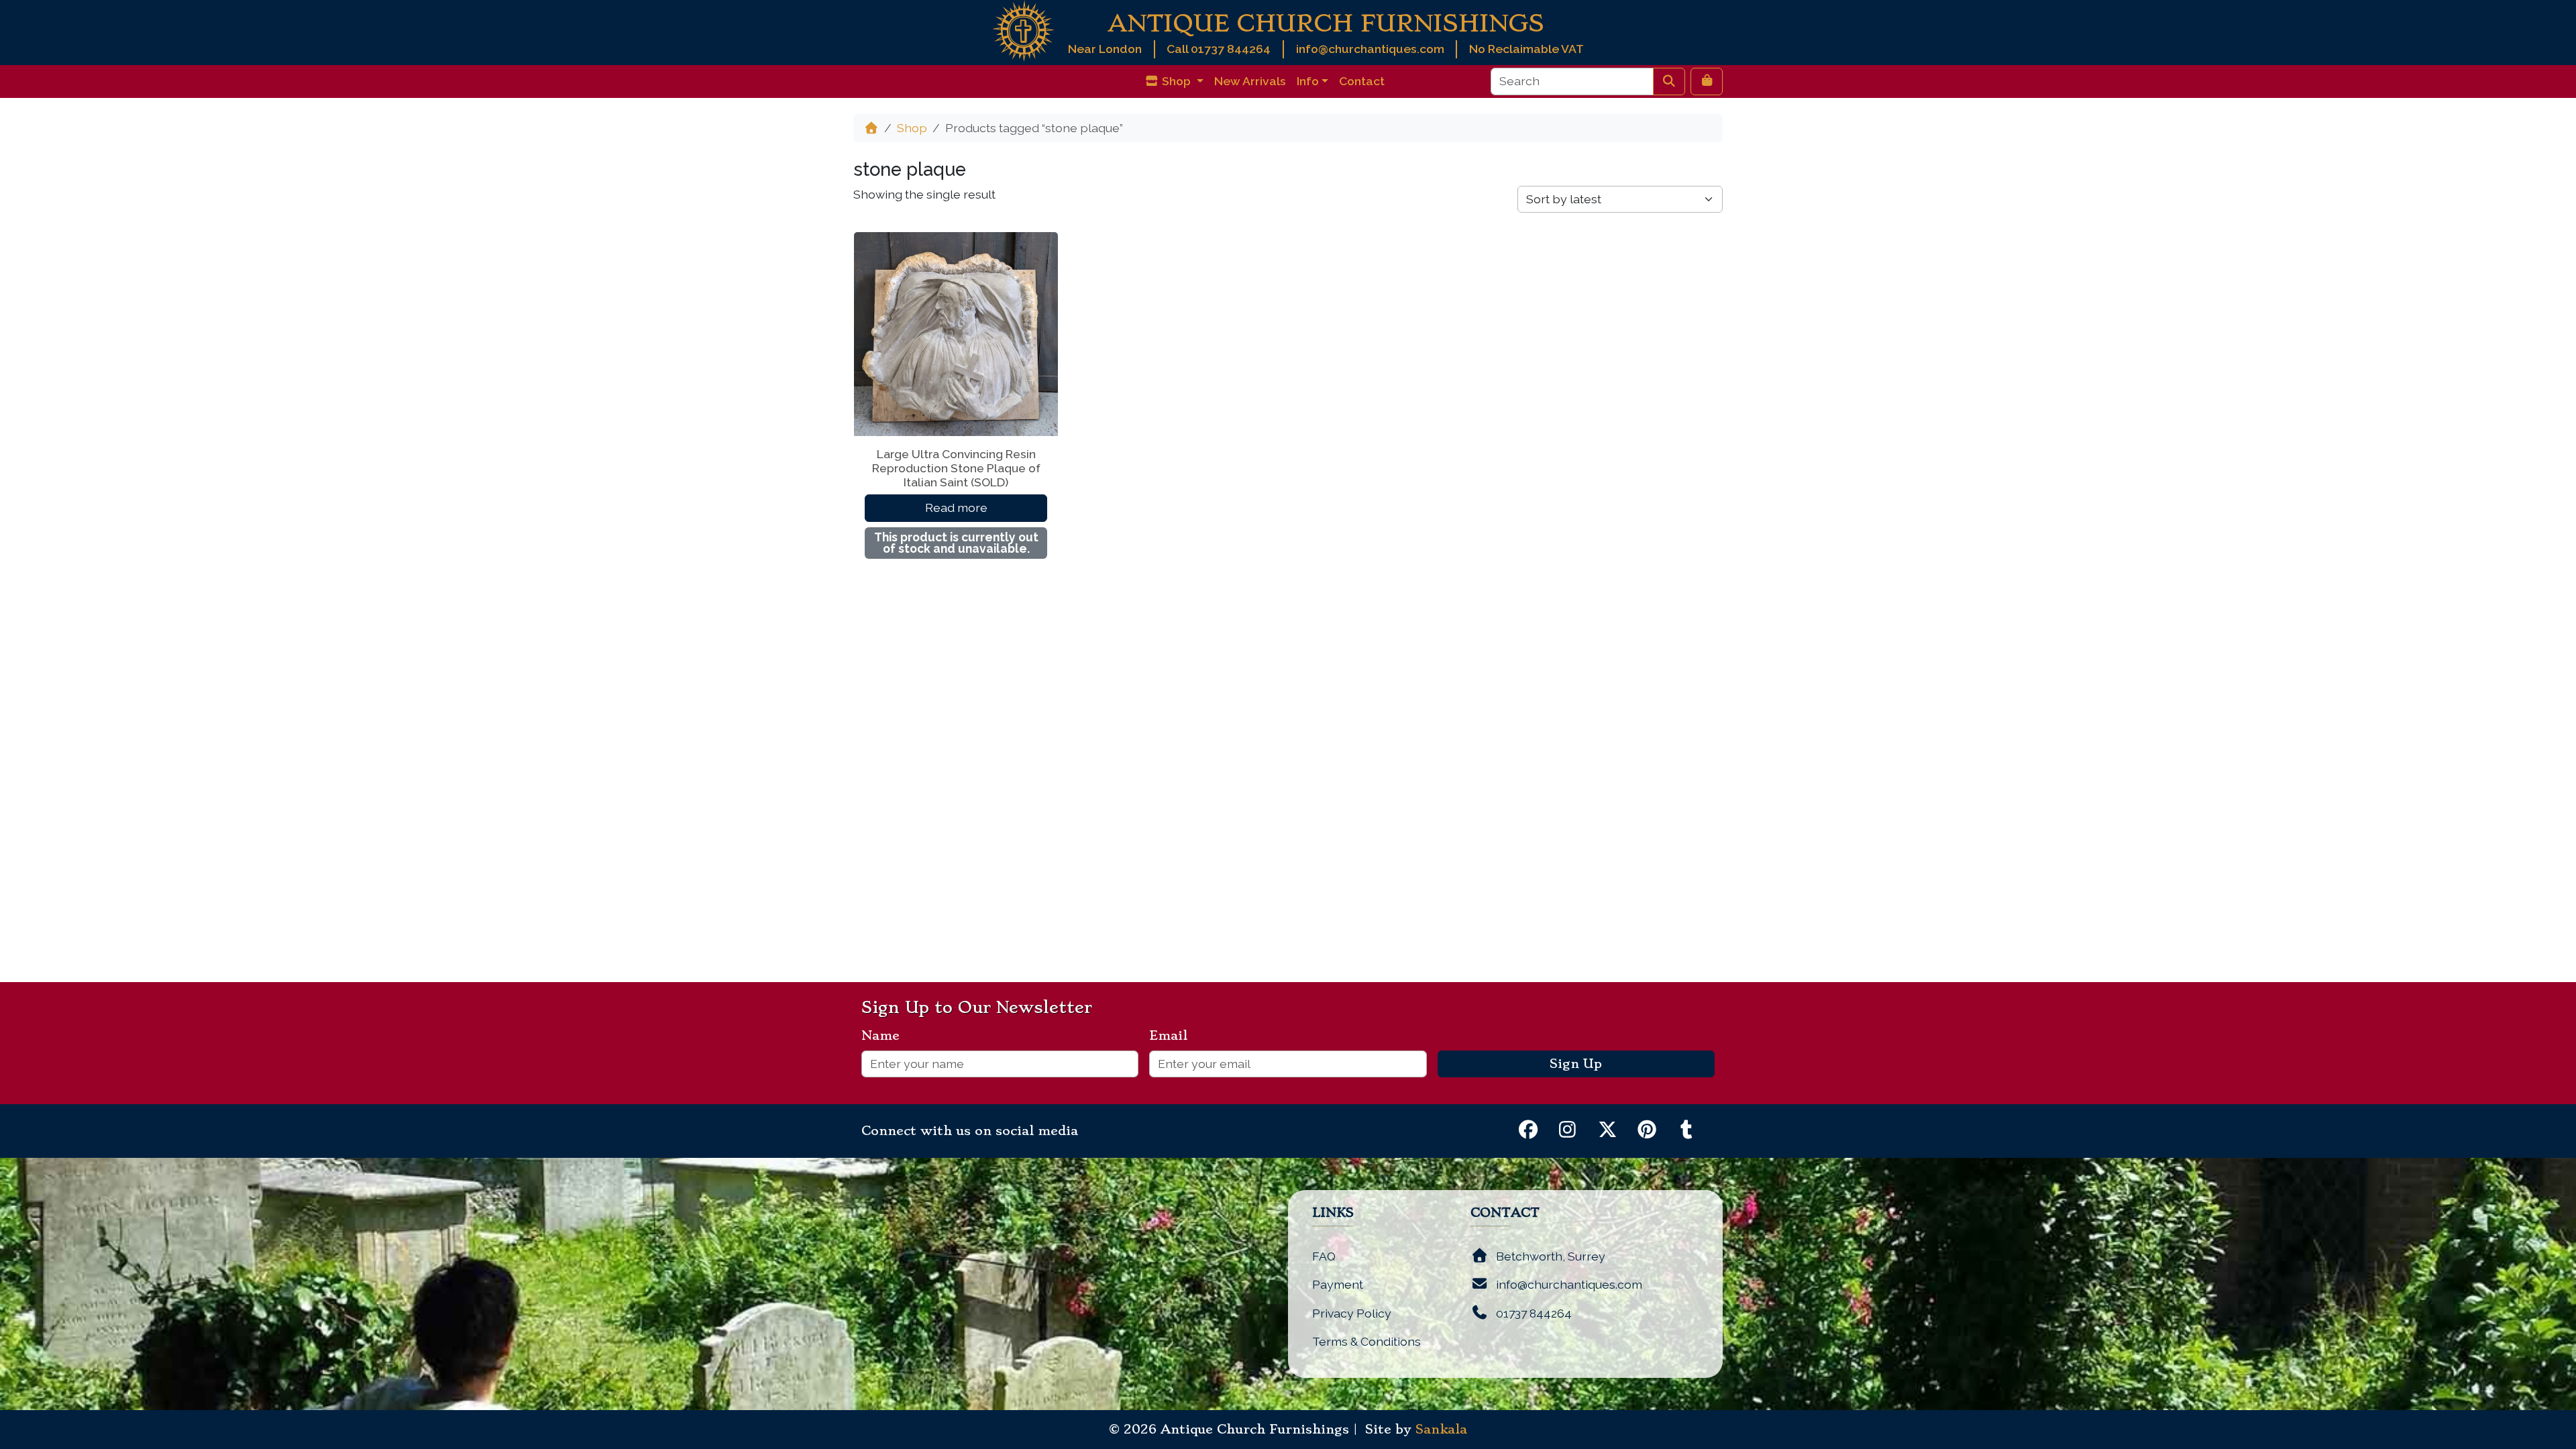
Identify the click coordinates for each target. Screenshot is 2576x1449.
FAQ (1324, 1256)
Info (1308, 81)
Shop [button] (1176, 81)
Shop (912, 128)
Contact (1362, 81)
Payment (1338, 1284)
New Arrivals (1250, 81)
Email (1174, 1036)
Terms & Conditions (1366, 1341)
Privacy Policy (1352, 1313)
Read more (956, 507)
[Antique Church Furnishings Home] (1023, 30)
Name (886, 1036)
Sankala (1441, 1430)
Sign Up (1576, 1064)
